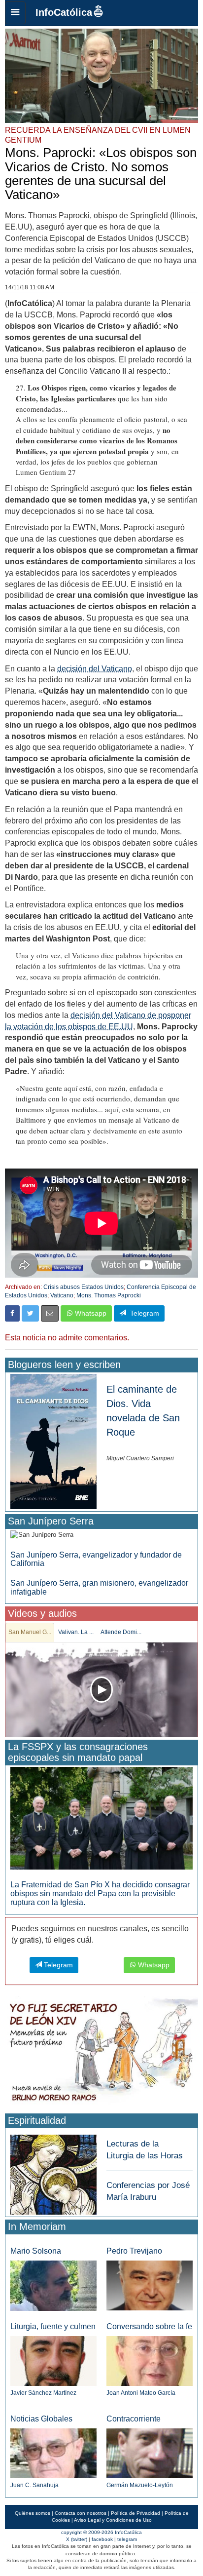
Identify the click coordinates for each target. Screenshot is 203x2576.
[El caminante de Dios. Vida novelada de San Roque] (53, 1441)
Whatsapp (90, 1313)
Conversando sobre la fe (149, 2326)
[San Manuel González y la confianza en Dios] (101, 1690)
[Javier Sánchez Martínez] (53, 2361)
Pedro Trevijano (134, 2251)
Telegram (143, 1313)
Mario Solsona (36, 2251)
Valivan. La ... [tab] (76, 1632)
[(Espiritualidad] (53, 2171)
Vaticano (62, 1295)
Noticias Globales (41, 2419)
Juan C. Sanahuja (34, 2485)
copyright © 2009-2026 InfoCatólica (101, 2532)
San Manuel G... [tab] (30, 1632)
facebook (102, 2539)
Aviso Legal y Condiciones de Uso (113, 2520)
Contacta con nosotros (81, 2513)
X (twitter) (77, 2539)
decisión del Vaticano (95, 669)
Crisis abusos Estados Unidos (84, 1287)
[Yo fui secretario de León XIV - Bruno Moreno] (101, 2053)
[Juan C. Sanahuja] (53, 2453)
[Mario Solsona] (53, 2285)
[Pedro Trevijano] (150, 2285)
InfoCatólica (64, 12)
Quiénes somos (33, 2513)
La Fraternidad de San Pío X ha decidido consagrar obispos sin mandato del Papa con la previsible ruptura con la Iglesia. (100, 1893)
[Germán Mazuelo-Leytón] (150, 2453)
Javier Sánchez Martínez (43, 2393)
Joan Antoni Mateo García (141, 2393)
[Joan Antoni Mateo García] (150, 2361)
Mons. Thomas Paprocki (109, 1295)
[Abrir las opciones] (15, 13)
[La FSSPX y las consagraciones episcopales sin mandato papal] (101, 1818)
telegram (127, 2539)
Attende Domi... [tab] (121, 1632)
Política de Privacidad (135, 2513)
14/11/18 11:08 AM (30, 287)
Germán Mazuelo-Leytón (140, 2485)
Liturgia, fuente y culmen (53, 2326)
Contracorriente (134, 2419)
